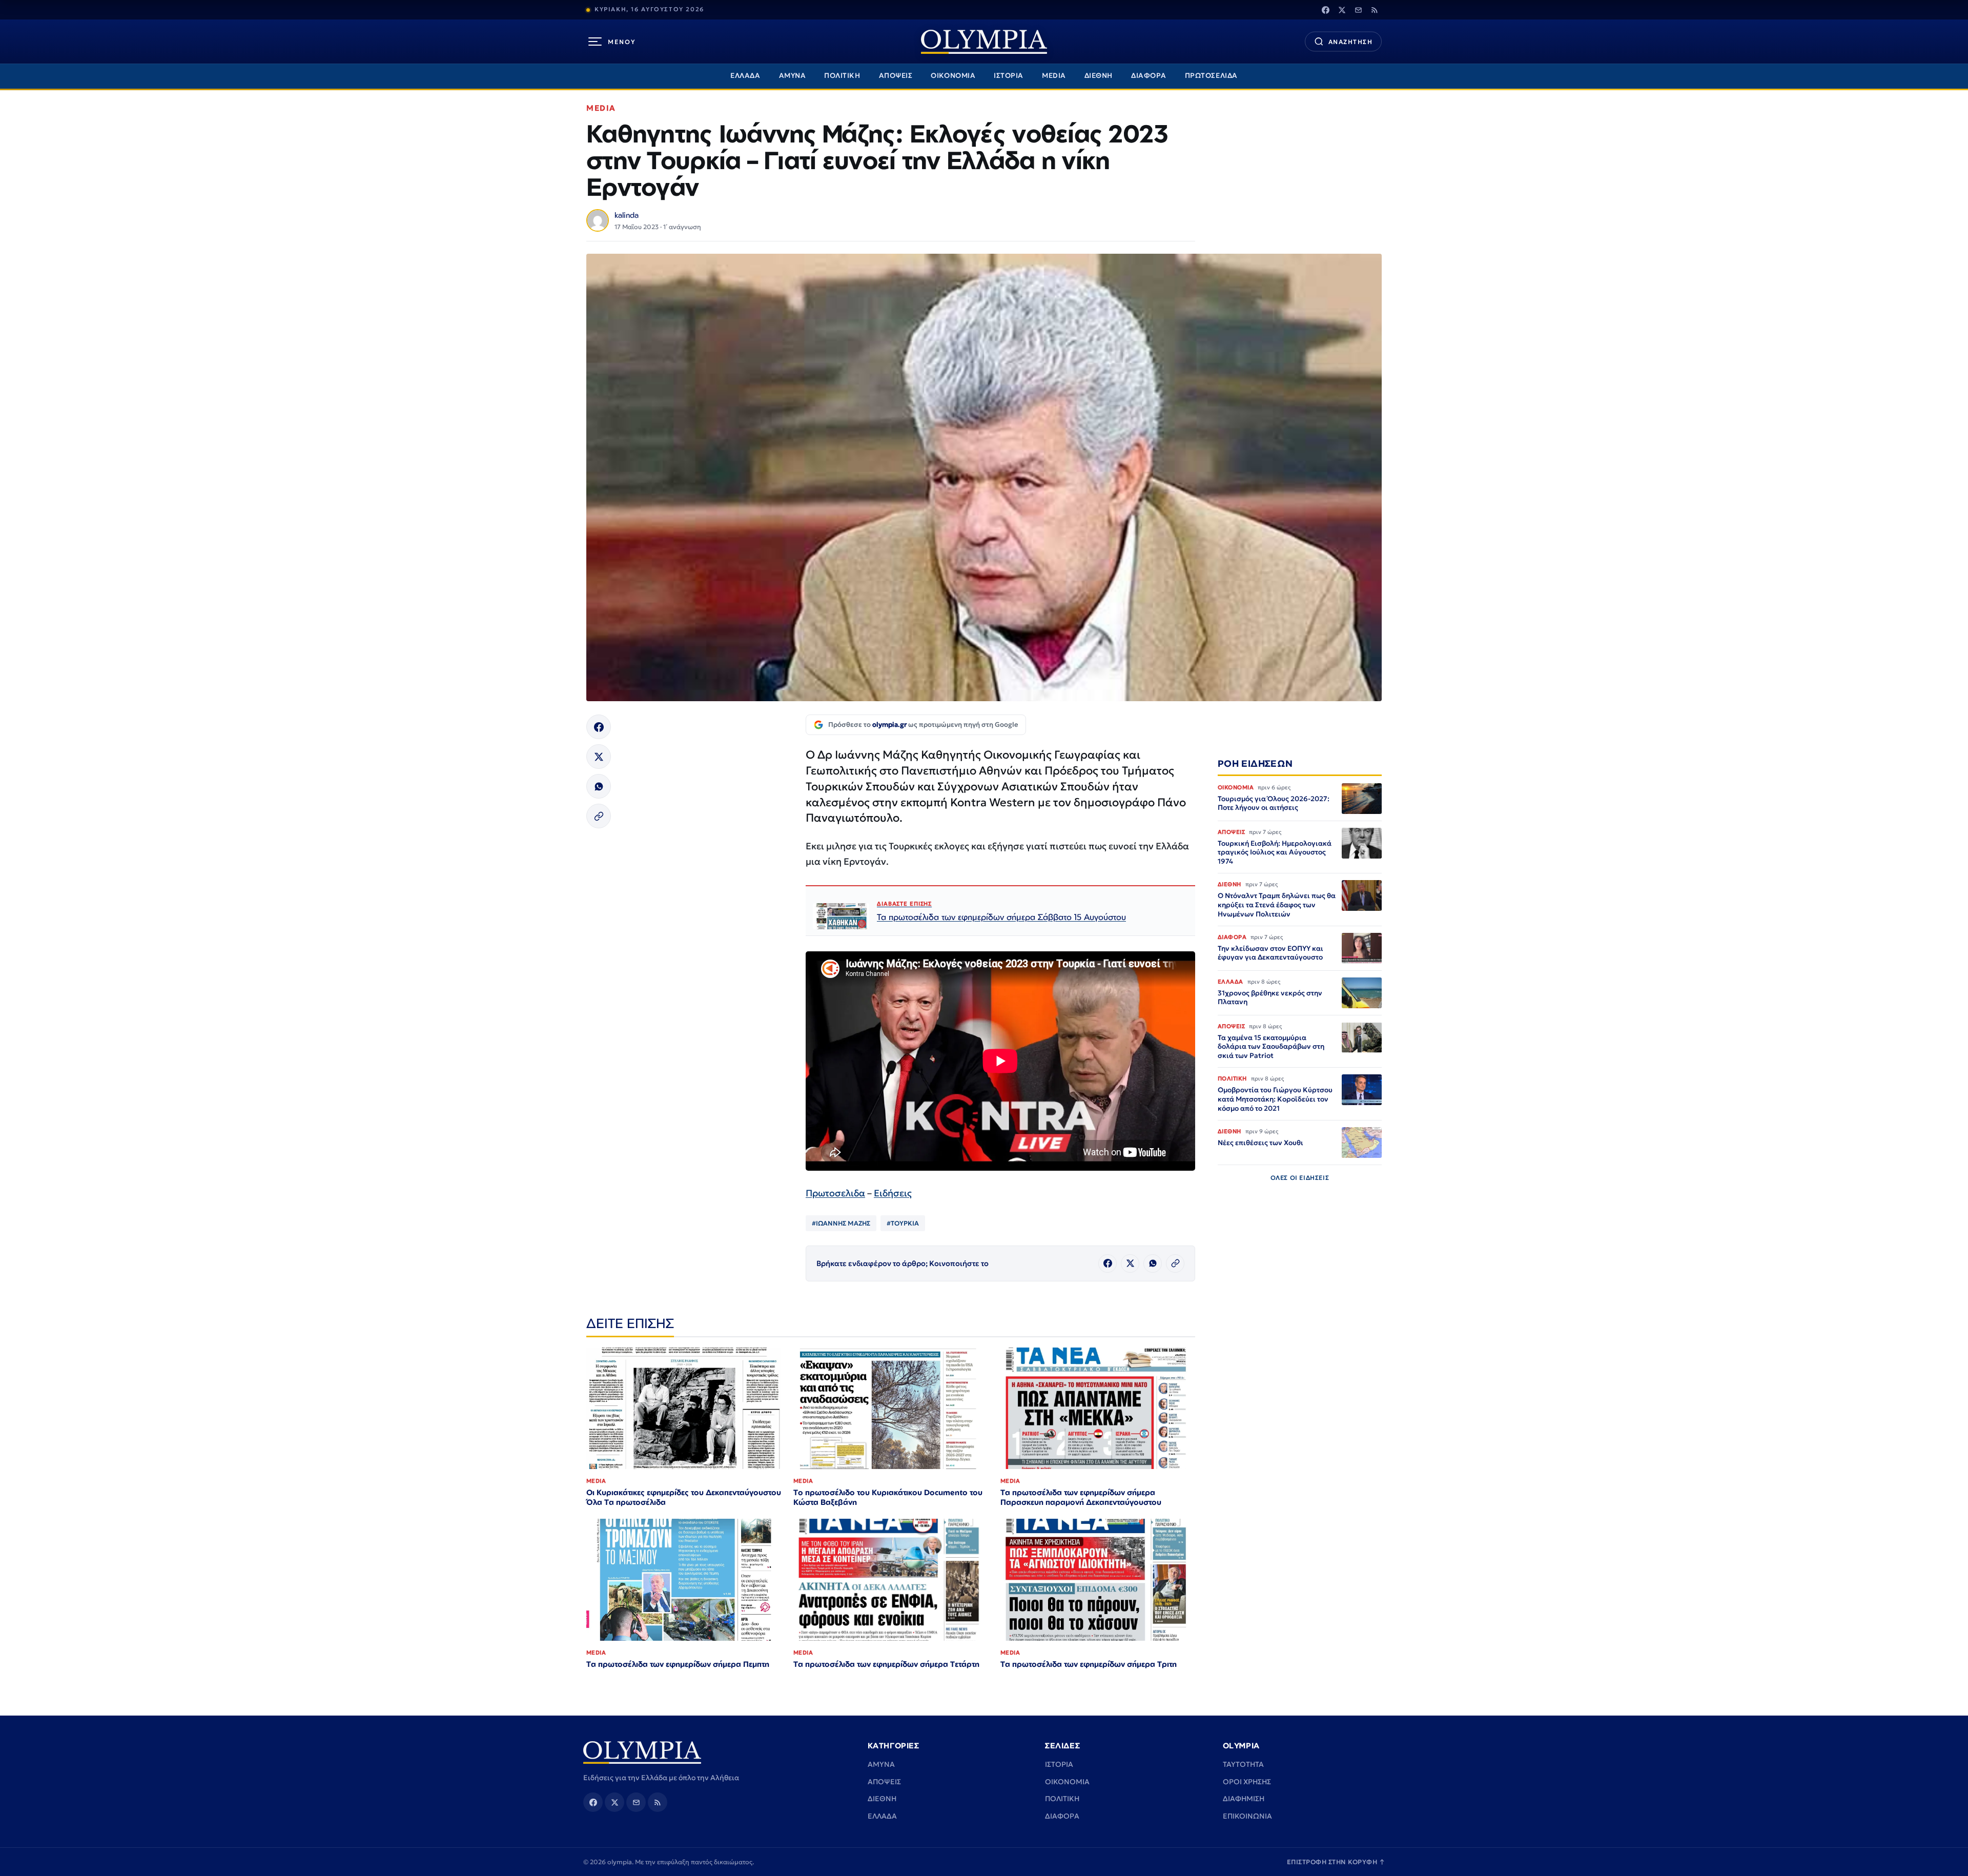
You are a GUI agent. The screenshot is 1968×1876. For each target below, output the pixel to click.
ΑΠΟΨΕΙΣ (896, 76)
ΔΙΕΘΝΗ (1099, 76)
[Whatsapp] (599, 786)
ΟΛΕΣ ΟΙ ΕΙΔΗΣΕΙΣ (1300, 1178)
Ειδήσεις (893, 1193)
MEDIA (1054, 76)
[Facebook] (1325, 10)
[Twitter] (1342, 10)
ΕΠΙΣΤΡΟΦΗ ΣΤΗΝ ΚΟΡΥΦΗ (1336, 1862)
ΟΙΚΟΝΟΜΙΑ (953, 76)
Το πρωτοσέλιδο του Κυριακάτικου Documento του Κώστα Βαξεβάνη (888, 1497)
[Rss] (1375, 10)
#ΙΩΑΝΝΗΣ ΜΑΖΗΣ (841, 1223)
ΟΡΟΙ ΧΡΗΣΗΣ (1247, 1782)
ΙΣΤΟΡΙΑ (1009, 76)
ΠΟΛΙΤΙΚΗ (842, 76)
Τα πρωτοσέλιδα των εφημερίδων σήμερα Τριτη (1089, 1664)
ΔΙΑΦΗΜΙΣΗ (1244, 1799)
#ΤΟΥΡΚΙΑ (903, 1223)
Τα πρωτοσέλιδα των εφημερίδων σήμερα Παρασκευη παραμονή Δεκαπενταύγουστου (1081, 1497)
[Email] (1358, 10)
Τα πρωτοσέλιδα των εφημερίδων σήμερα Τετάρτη (886, 1664)
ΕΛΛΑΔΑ (745, 76)
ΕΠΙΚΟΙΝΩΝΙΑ (1247, 1816)
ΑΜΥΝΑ (793, 76)
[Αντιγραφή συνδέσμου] (599, 816)
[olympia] (984, 42)
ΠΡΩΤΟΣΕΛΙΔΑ (1211, 76)
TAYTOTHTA (1243, 1764)
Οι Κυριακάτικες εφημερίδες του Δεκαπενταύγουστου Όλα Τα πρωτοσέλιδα (684, 1497)
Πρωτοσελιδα (835, 1193)
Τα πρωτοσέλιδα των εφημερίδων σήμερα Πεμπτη (678, 1664)
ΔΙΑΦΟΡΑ (1149, 76)
